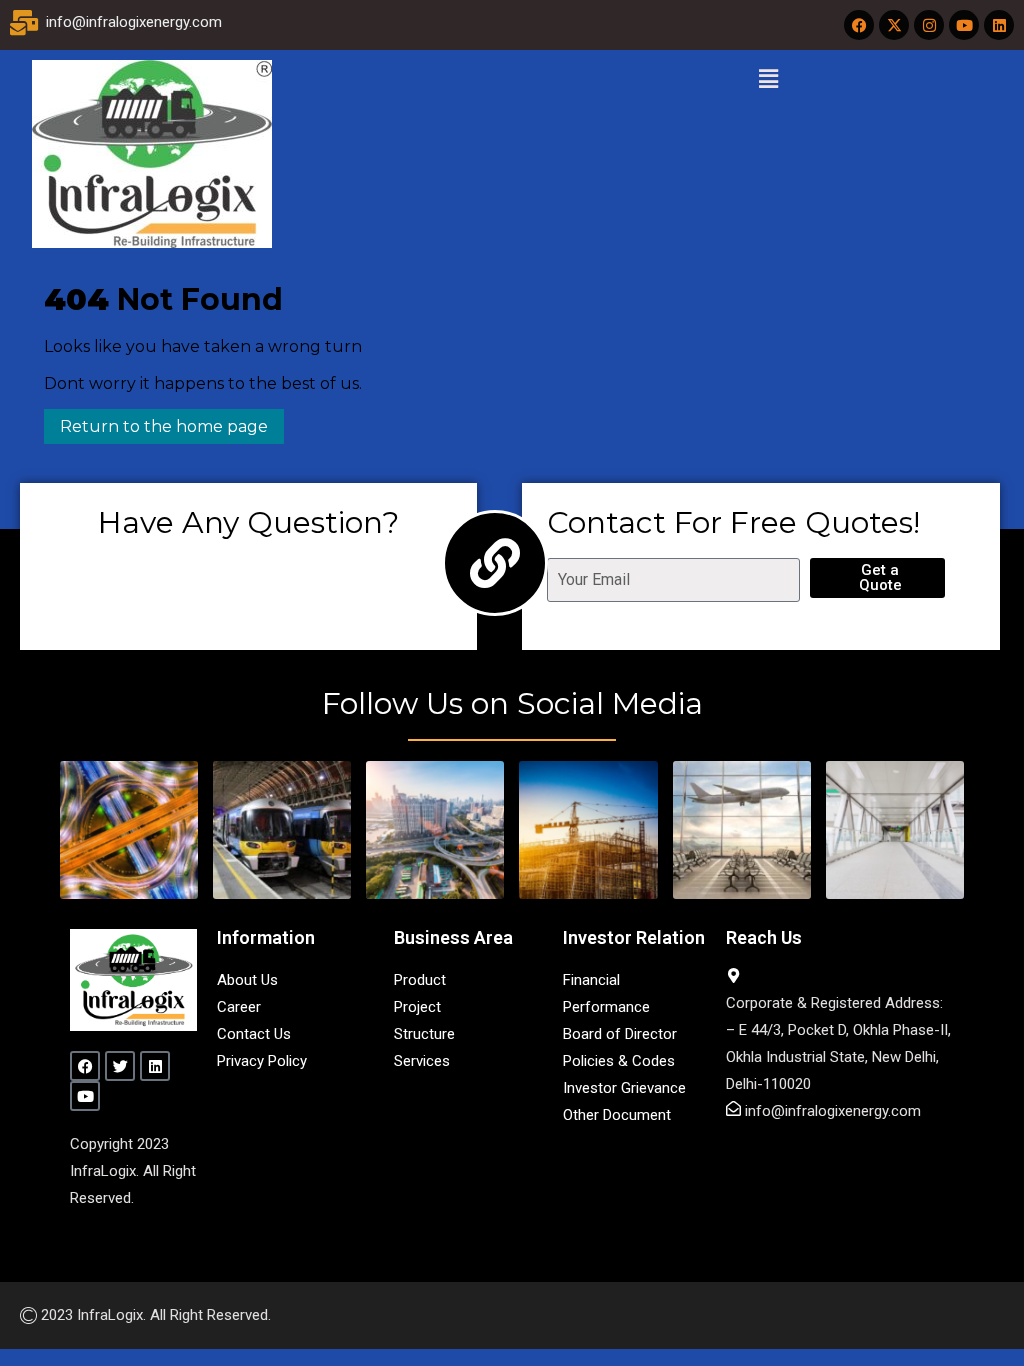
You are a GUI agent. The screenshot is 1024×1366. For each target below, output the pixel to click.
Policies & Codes (619, 1061)
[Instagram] (929, 25)
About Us (247, 980)
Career (239, 1007)
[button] (768, 79)
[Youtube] (964, 25)
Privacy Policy (262, 1061)
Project (417, 1007)
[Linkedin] (999, 25)
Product (420, 980)
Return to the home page (156, 422)
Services (422, 1061)
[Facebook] (859, 25)
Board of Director (620, 1034)
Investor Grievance (624, 1088)
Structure (424, 1034)
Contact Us (254, 1034)
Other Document (617, 1115)
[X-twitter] (894, 25)
